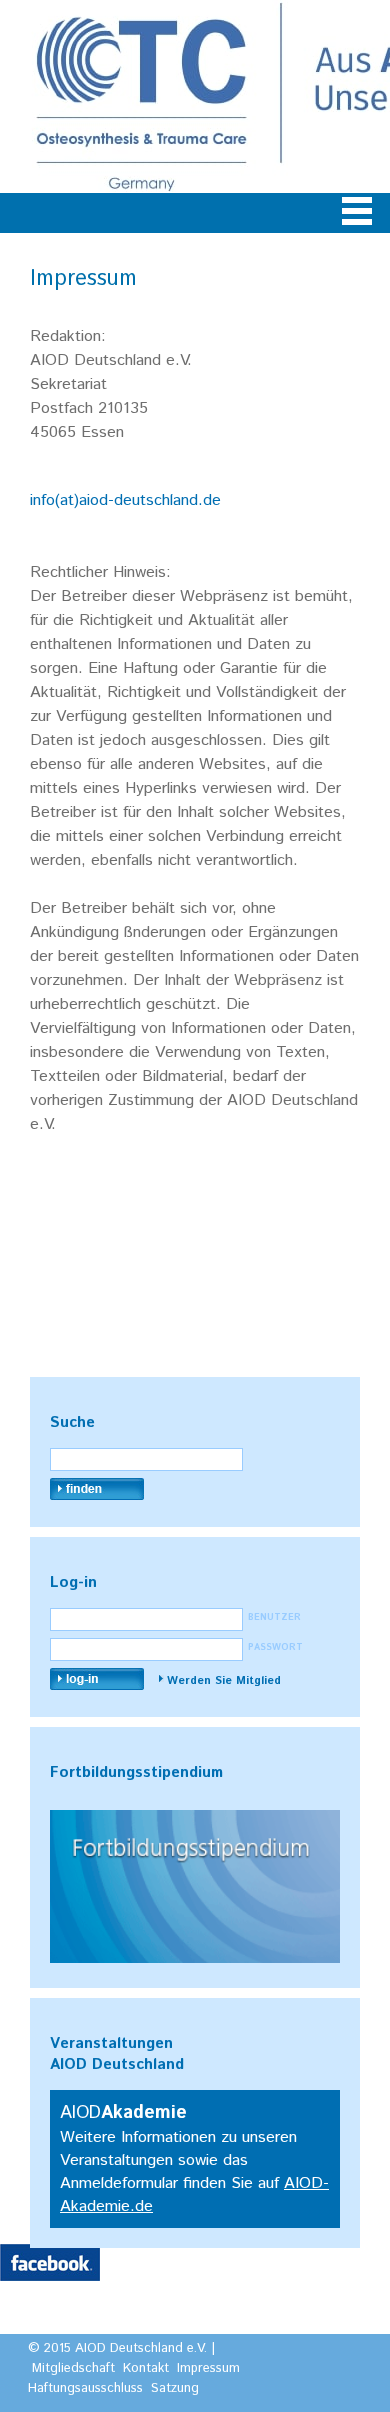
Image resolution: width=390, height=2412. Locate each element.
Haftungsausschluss (85, 2388)
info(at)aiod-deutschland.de (125, 500)
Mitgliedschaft (73, 2368)
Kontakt (146, 2368)
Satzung (175, 2388)
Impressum (208, 2368)
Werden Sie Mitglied (224, 1681)
